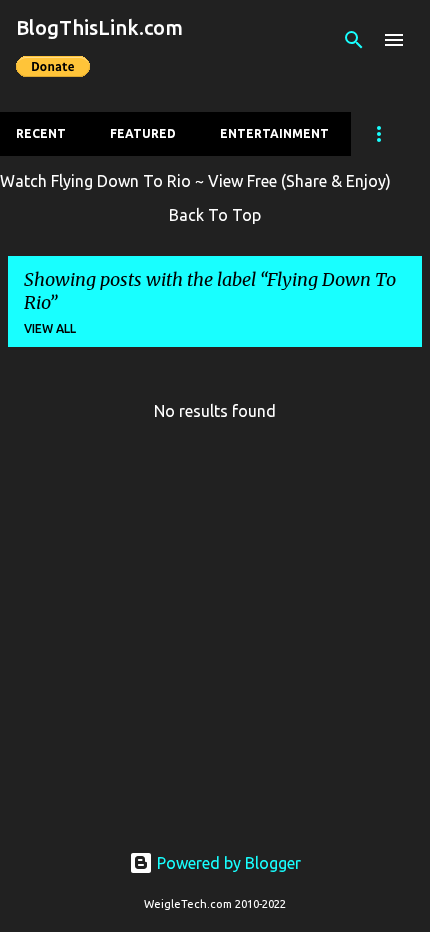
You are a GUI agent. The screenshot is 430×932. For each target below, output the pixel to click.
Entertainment (274, 133)
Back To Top (215, 215)
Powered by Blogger (227, 863)
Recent (41, 133)
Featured (143, 133)
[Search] (354, 40)
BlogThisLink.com (99, 27)
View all (50, 328)
